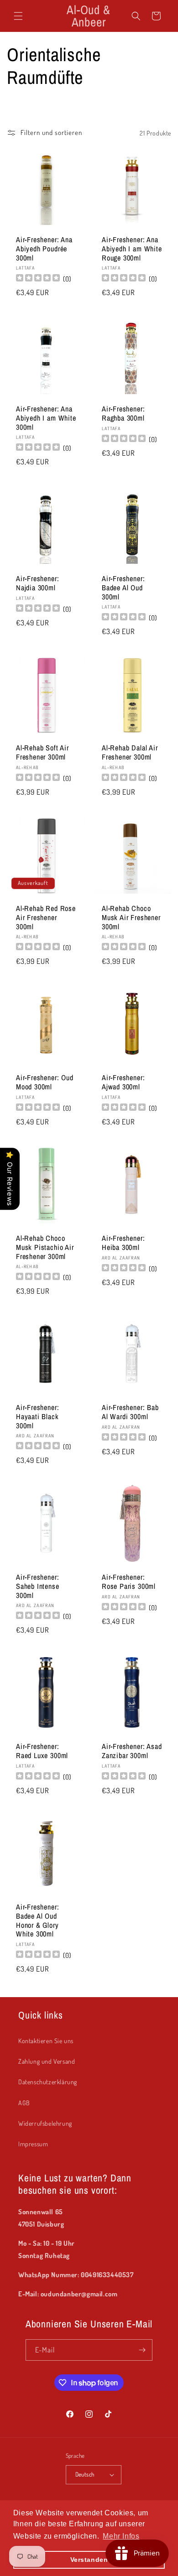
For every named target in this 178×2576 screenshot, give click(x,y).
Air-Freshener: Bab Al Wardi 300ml (130, 1412)
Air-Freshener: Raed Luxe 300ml (42, 1751)
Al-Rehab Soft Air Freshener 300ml (42, 753)
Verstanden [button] (89, 2560)
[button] (18, 16)
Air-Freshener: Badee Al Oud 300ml (123, 588)
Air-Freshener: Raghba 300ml (123, 414)
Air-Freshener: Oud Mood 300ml (45, 1082)
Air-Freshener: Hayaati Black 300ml (37, 1417)
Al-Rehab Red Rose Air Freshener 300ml (46, 918)
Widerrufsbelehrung (45, 2123)
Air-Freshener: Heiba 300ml (123, 1243)
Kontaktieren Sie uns (46, 2041)
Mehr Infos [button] (121, 2536)
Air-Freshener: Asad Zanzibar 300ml (132, 1751)
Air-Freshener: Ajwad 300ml (123, 1082)
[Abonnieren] (142, 2350)
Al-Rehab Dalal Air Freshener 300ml (130, 753)
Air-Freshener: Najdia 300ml (37, 583)
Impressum (33, 2144)
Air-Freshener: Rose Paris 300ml (129, 1582)
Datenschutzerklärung (48, 2082)
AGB (24, 2103)
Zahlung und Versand (47, 2061)
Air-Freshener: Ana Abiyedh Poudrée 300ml (44, 249)
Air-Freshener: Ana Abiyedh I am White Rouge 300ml (132, 249)
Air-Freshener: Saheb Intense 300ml (38, 1586)
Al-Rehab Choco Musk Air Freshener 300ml (131, 918)
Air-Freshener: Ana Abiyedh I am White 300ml (46, 418)
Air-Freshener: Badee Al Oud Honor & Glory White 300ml (37, 1921)
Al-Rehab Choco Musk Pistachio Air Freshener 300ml (45, 1247)
